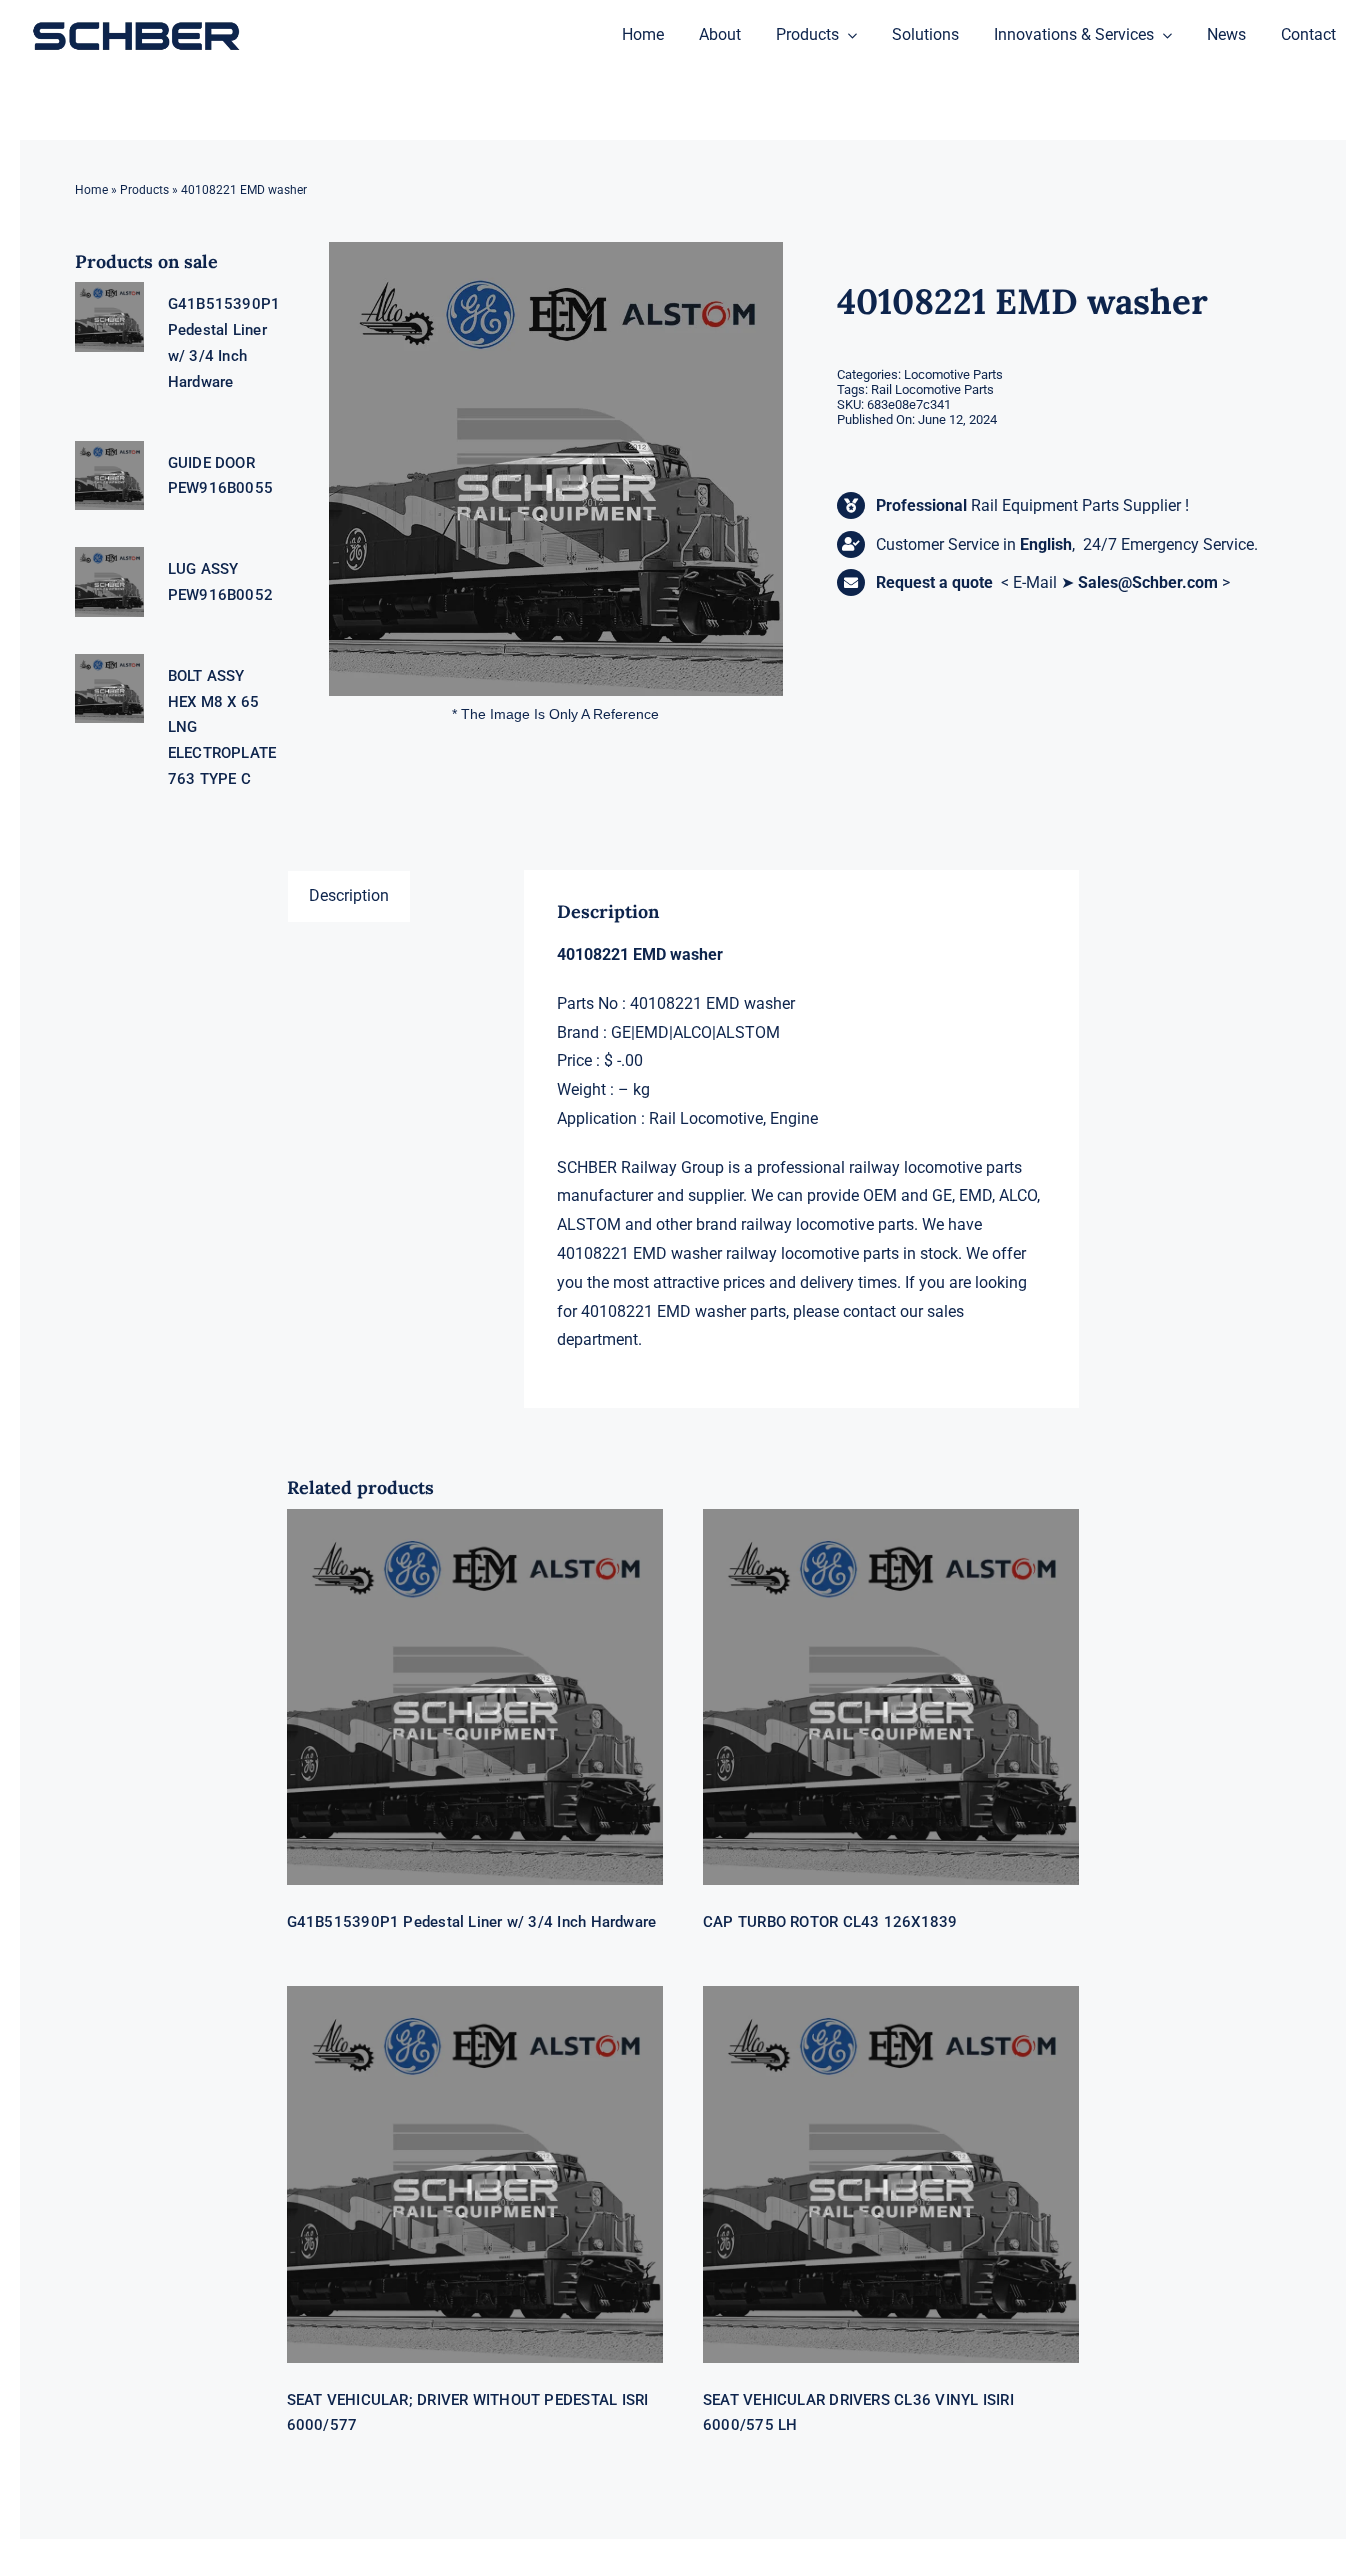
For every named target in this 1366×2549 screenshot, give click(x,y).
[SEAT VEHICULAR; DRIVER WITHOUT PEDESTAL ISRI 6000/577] (475, 2174)
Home (91, 190)
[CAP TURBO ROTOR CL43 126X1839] (891, 1697)
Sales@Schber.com (1148, 582)
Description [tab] (349, 895)
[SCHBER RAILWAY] (136, 23)
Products (144, 190)
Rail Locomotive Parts (932, 389)
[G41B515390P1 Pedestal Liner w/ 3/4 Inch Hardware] (475, 1697)
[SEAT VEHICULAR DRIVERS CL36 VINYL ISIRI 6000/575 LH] (891, 2174)
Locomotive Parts (953, 374)
